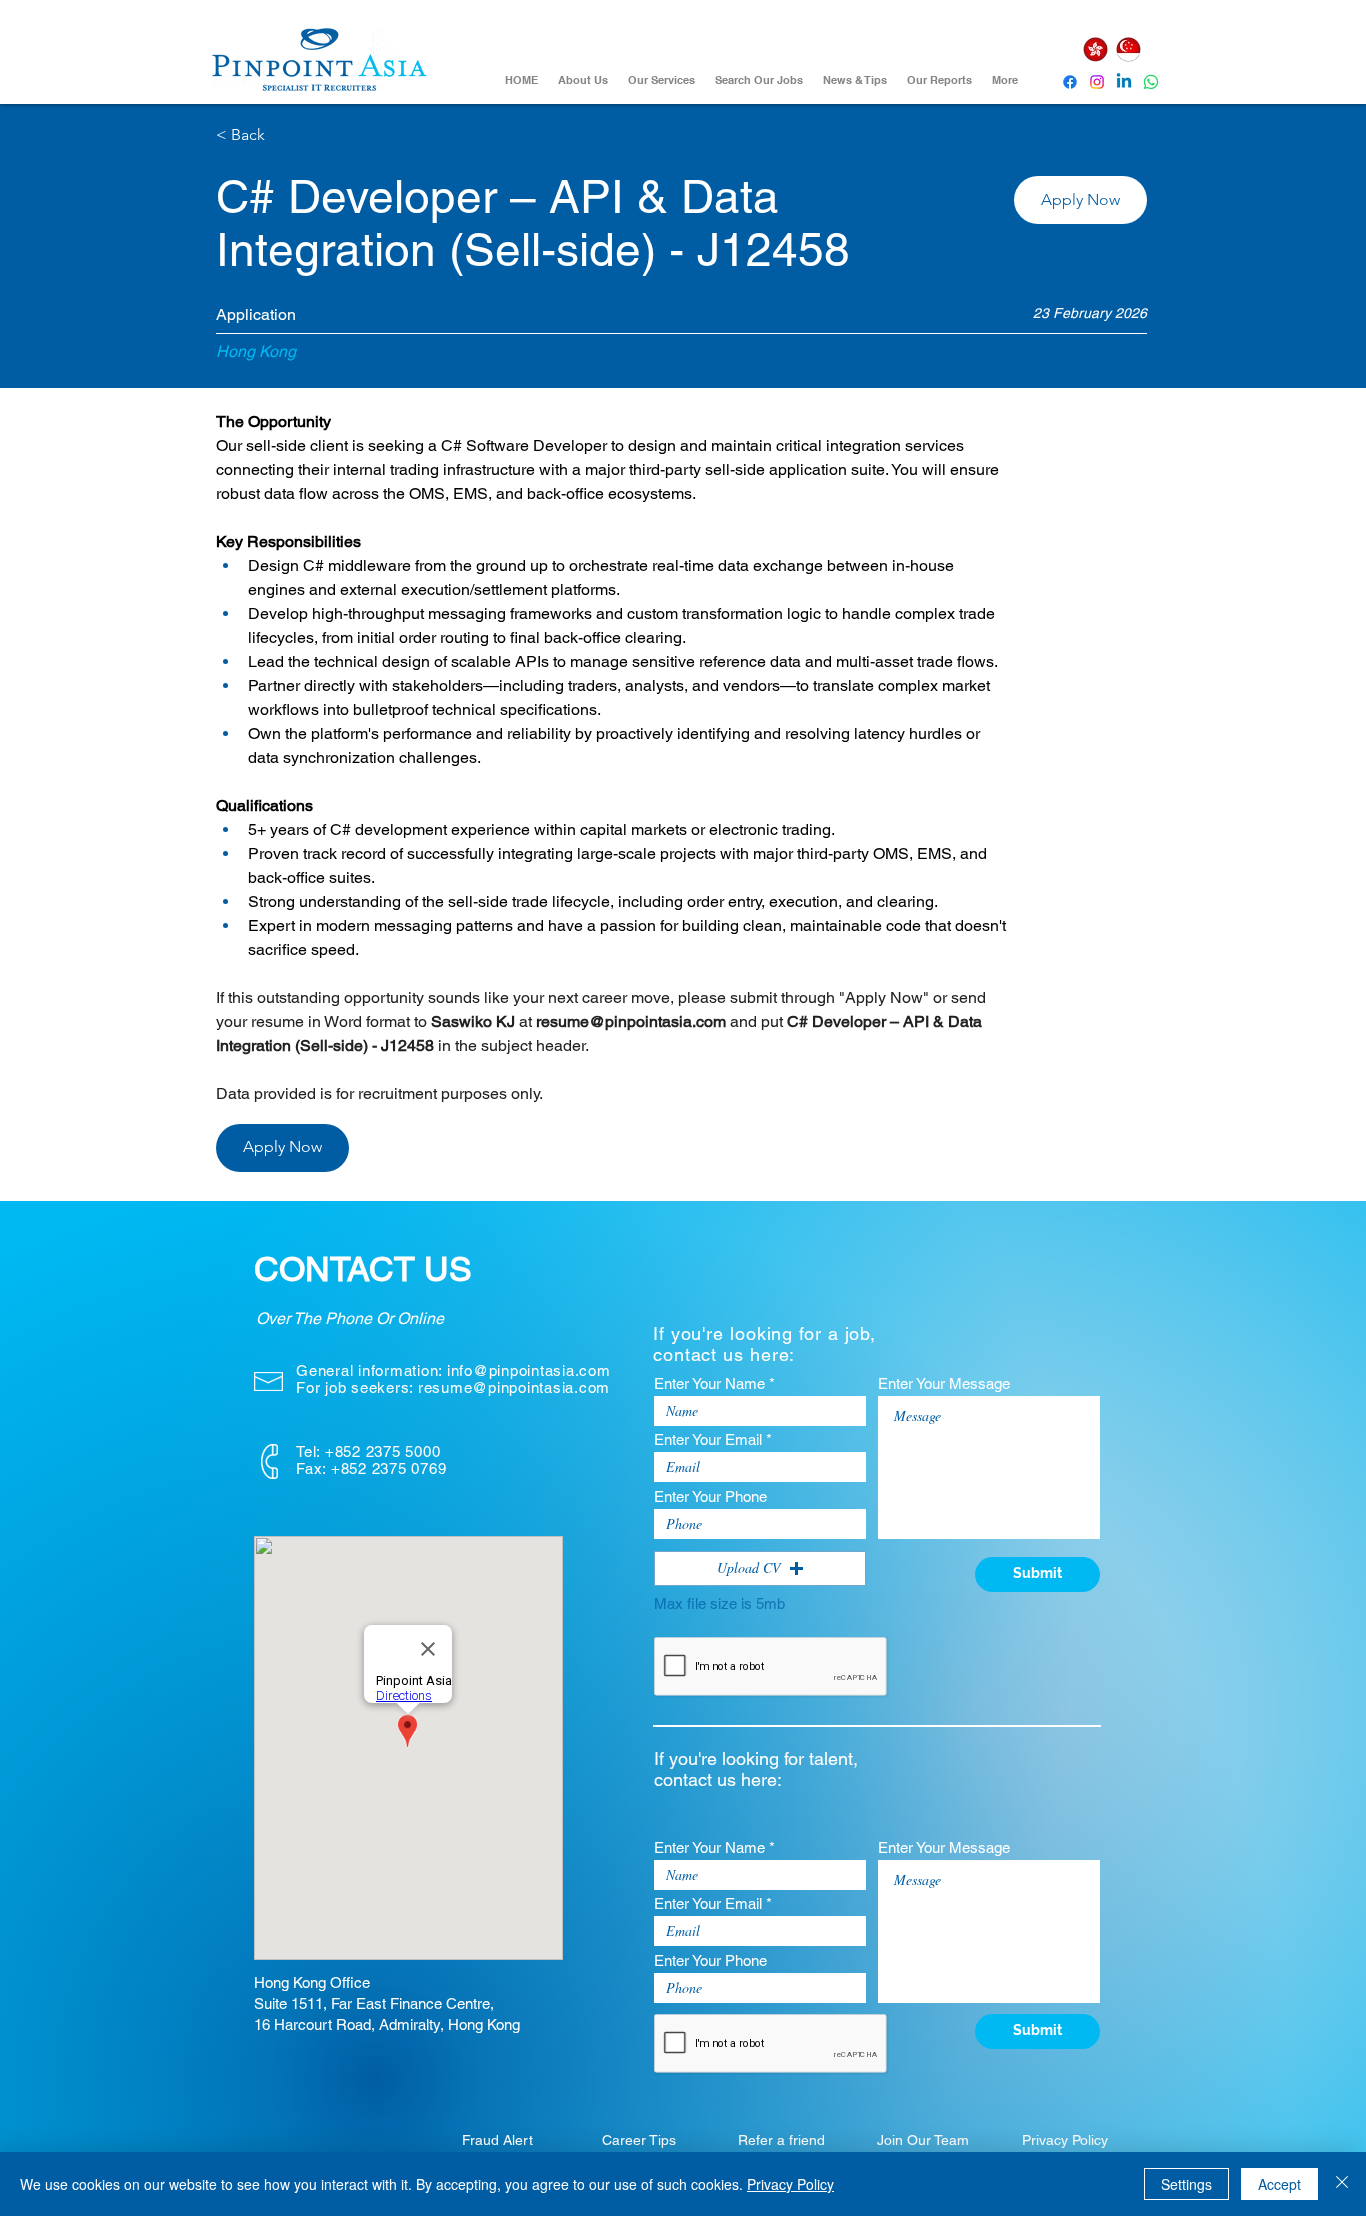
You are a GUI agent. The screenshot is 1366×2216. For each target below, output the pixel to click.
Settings (1186, 2184)
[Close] (1342, 2184)
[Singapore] (1128, 49)
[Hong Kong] (1095, 49)
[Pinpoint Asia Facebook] (1070, 82)
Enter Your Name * (714, 1383)
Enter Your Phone (710, 1496)
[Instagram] (1097, 82)
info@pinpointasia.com (529, 1370)
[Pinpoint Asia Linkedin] (1124, 82)
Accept (1279, 2184)
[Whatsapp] (1151, 82)
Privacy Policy (790, 2184)
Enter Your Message (944, 1383)
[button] (1080, 200)
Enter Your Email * (713, 1439)
